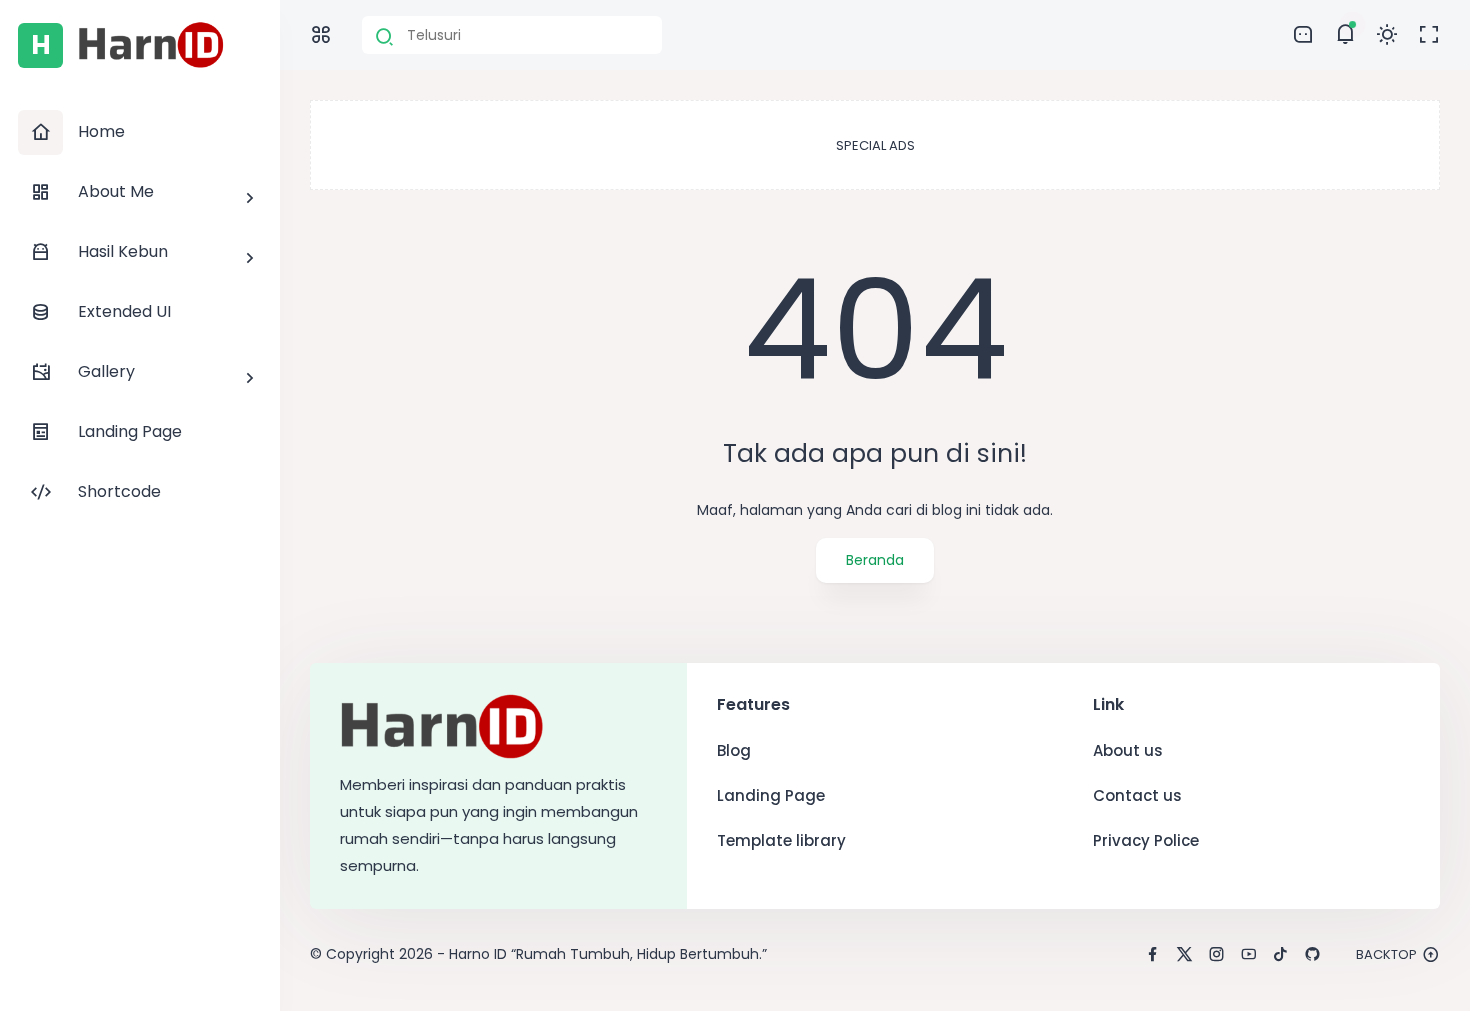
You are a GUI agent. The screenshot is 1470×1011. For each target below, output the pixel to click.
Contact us (1137, 795)
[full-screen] (1429, 35)
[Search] (385, 37)
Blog (734, 750)
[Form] (1303, 35)
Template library (781, 840)
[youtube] (1248, 955)
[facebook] (1152, 955)
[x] (1184, 955)
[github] (1312, 955)
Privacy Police (1146, 840)
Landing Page (771, 795)
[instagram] (1216, 955)
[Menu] (321, 35)
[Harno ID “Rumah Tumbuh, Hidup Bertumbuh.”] (151, 63)
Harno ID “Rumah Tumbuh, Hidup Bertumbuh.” (608, 954)
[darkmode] (1387, 35)
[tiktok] (1280, 955)
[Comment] (1345, 35)
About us (1128, 750)
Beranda (875, 560)
